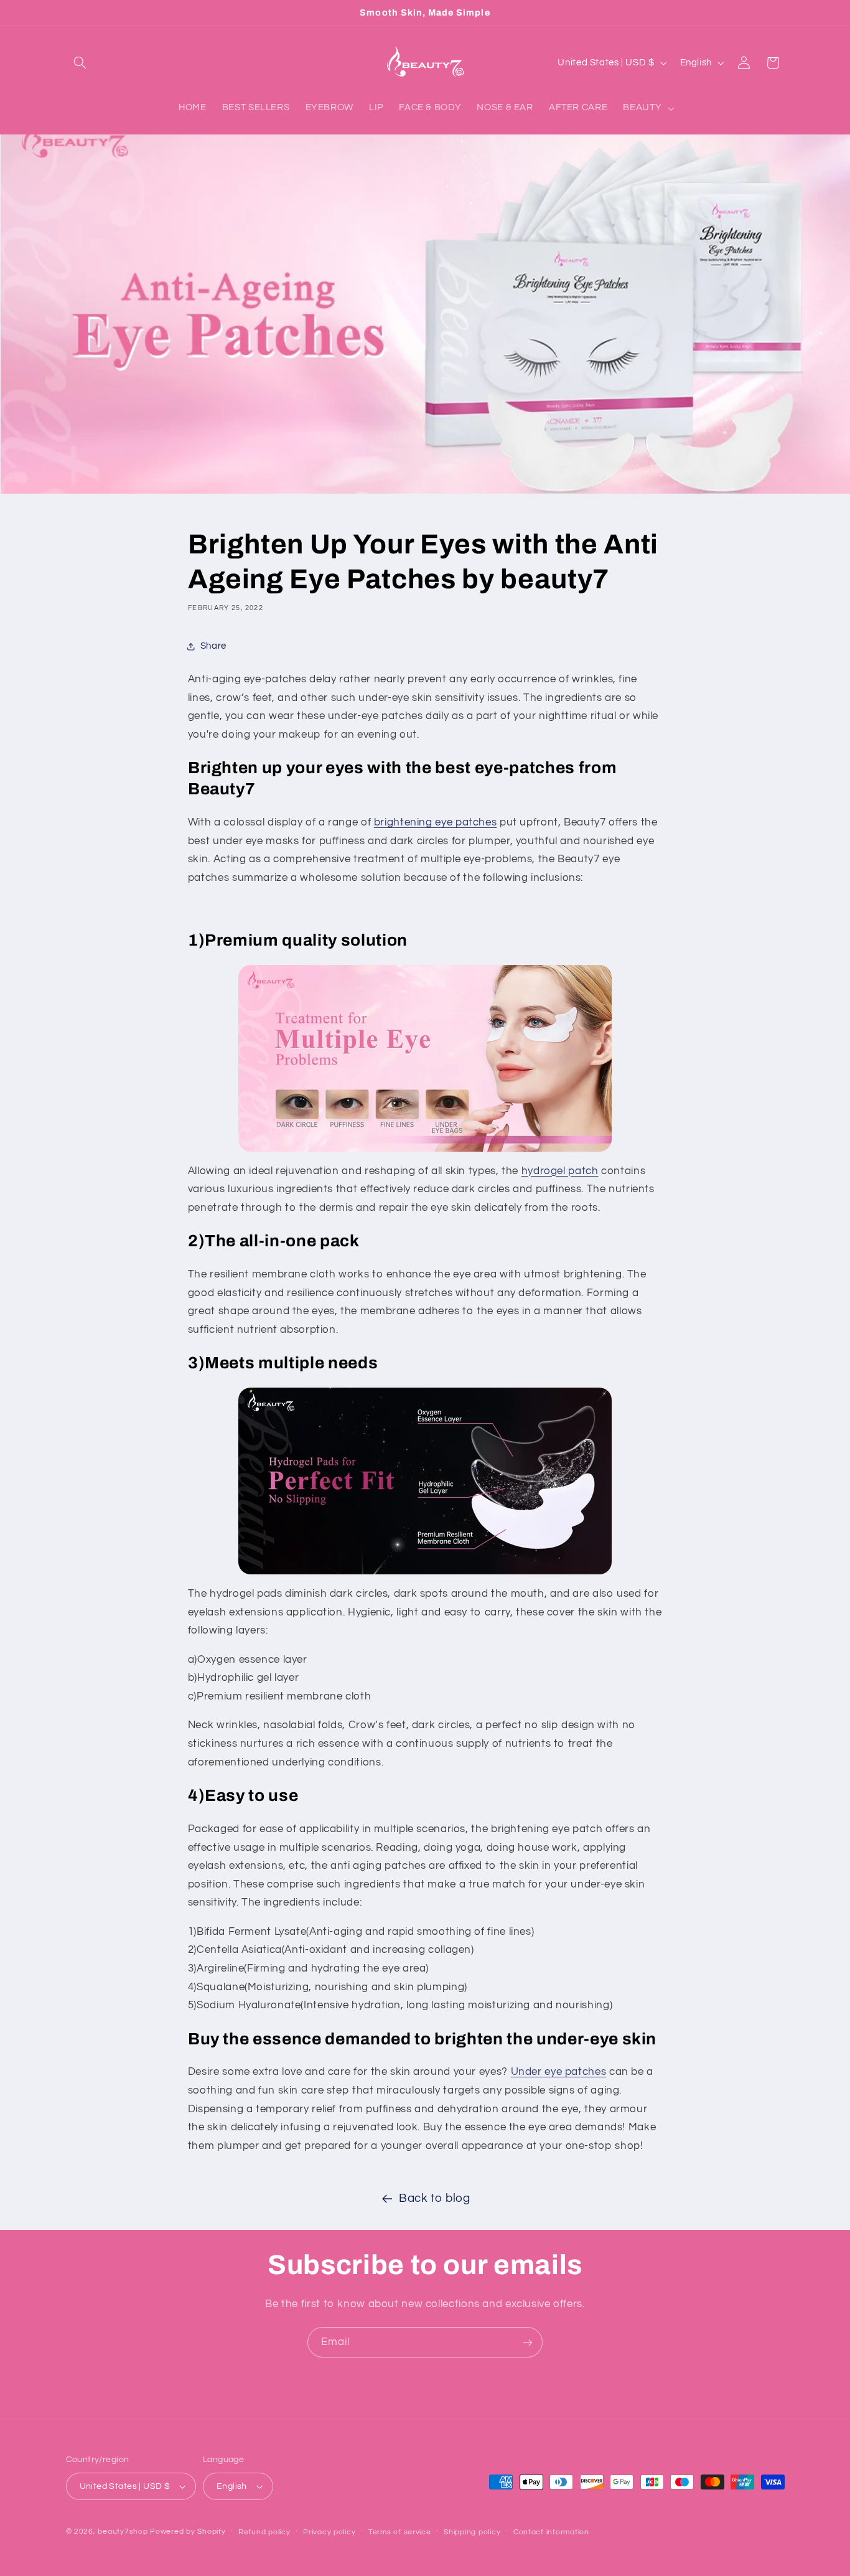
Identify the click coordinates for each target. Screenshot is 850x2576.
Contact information (551, 2532)
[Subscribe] (528, 2342)
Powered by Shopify (188, 2531)
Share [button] (213, 646)
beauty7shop (123, 2531)
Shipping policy (472, 2532)
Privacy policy (329, 2532)
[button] (80, 63)
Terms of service (400, 2532)
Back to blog (435, 2198)
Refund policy (264, 2532)
